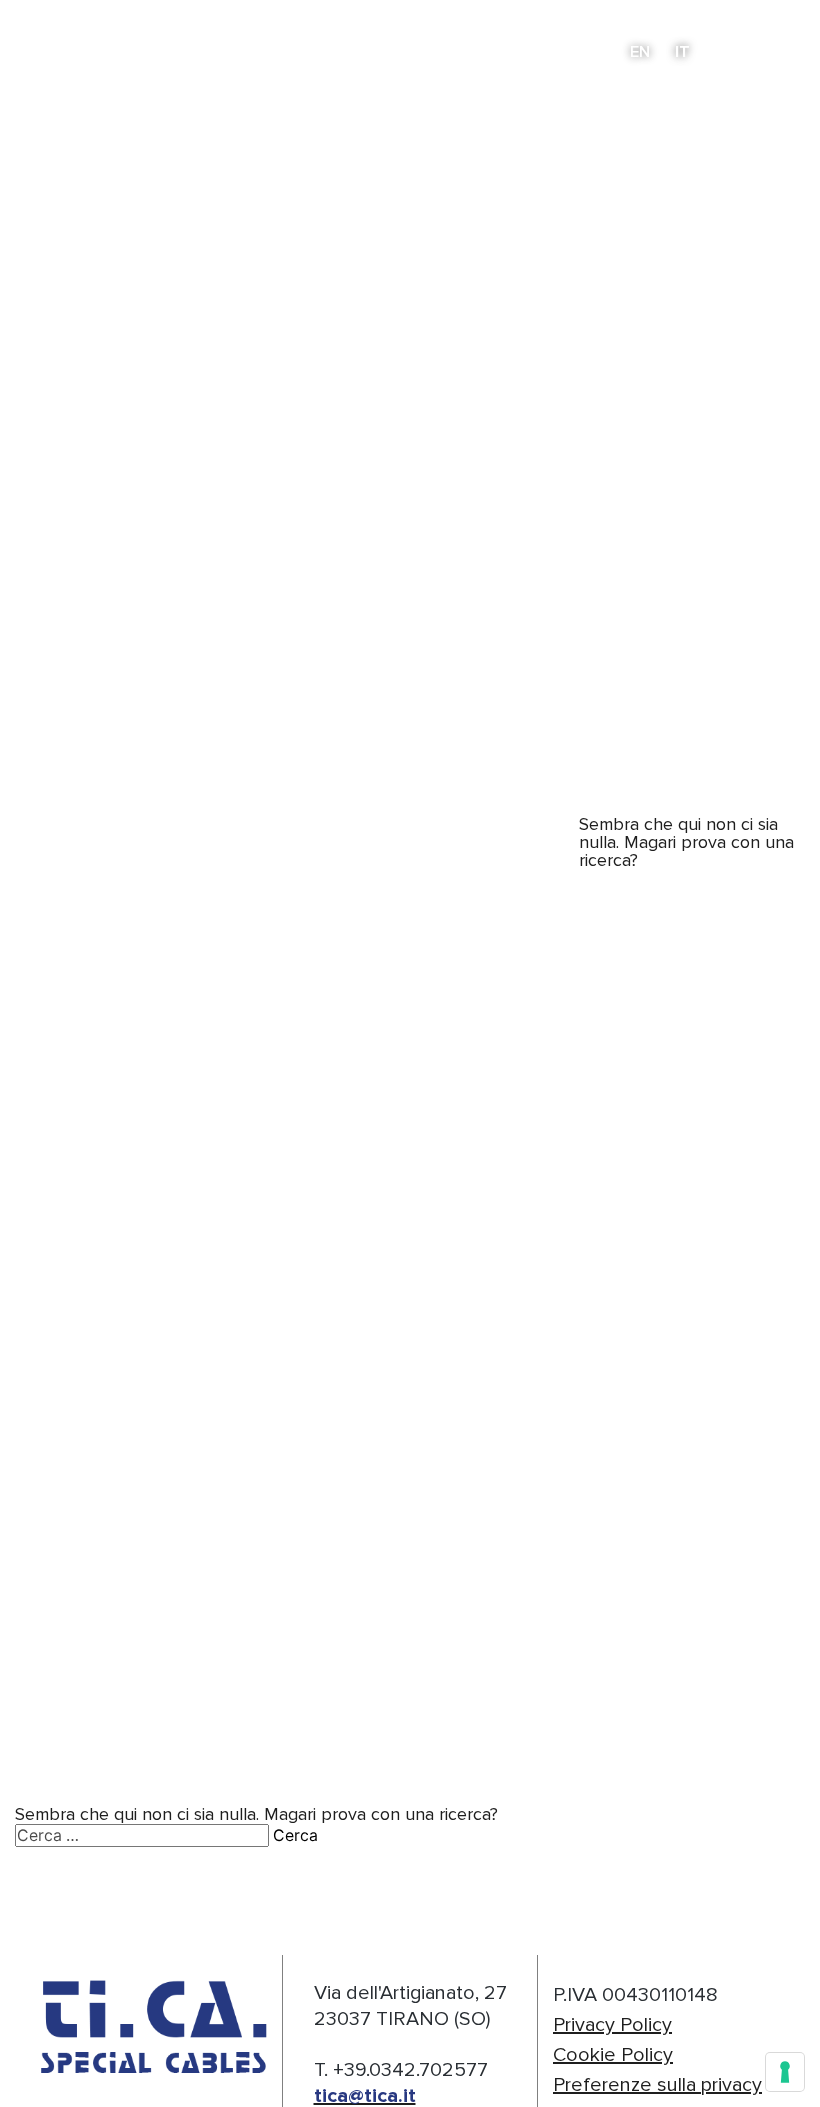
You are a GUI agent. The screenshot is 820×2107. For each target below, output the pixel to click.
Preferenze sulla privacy (657, 2084)
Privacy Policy (612, 2024)
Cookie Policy (613, 2054)
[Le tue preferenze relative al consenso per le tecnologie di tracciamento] (785, 2072)
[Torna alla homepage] (101, 51)
